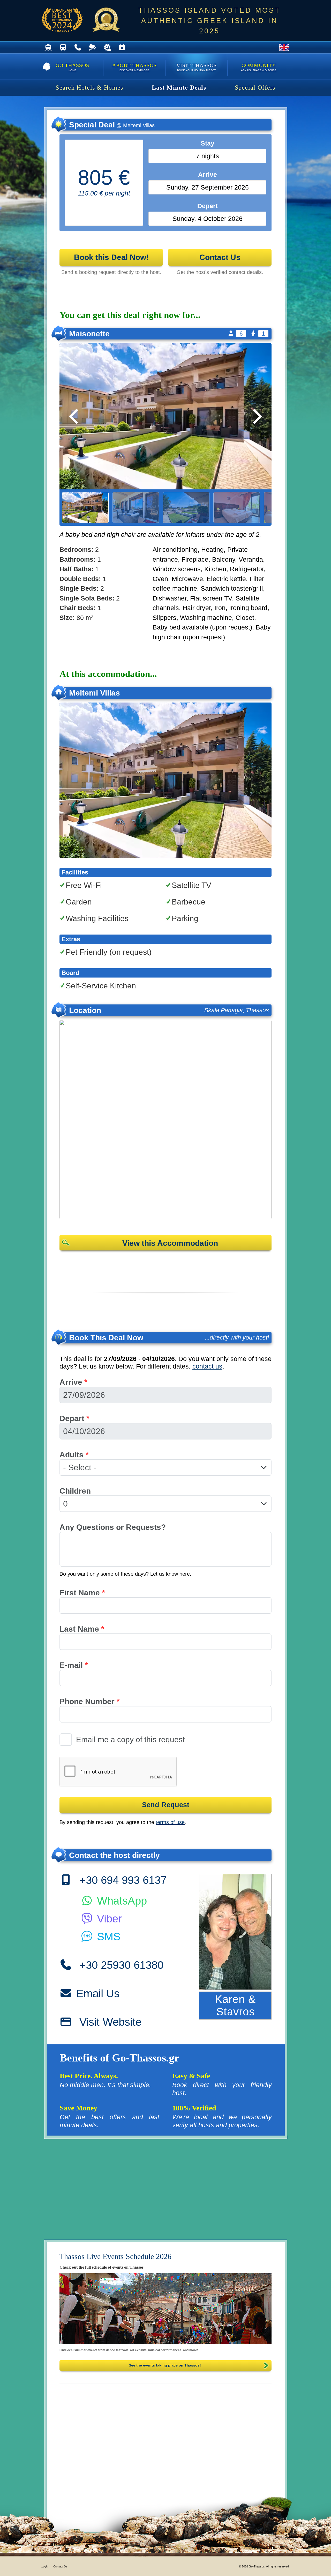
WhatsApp (120, 1901)
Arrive (73, 1382)
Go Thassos (72, 67)
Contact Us (60, 2566)
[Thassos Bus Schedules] (63, 48)
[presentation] (118, 1772)
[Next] (256, 416)
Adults (74, 1455)
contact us (207, 1366)
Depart (74, 1418)
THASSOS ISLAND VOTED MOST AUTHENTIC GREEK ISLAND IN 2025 (209, 21)
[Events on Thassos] (165, 2309)
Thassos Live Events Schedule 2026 (115, 2256)
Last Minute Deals (179, 88)
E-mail (74, 1665)
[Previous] (75, 416)
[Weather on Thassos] (107, 48)
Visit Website (109, 2022)
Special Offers (255, 88)
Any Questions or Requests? (113, 1527)
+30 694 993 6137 (121, 1880)
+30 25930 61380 (120, 1965)
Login (45, 2566)
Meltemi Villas (95, 693)
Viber (108, 1919)
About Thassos (134, 67)
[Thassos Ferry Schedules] (48, 48)
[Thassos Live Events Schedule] (122, 48)
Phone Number (90, 1701)
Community (259, 67)
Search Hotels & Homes (89, 88)
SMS (107, 1937)
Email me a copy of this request (130, 1739)
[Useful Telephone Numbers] (78, 48)
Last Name (82, 1629)
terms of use (170, 1822)
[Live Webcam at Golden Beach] (92, 48)
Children (75, 1491)
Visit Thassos (197, 67)
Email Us (98, 1993)
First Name (82, 1593)
